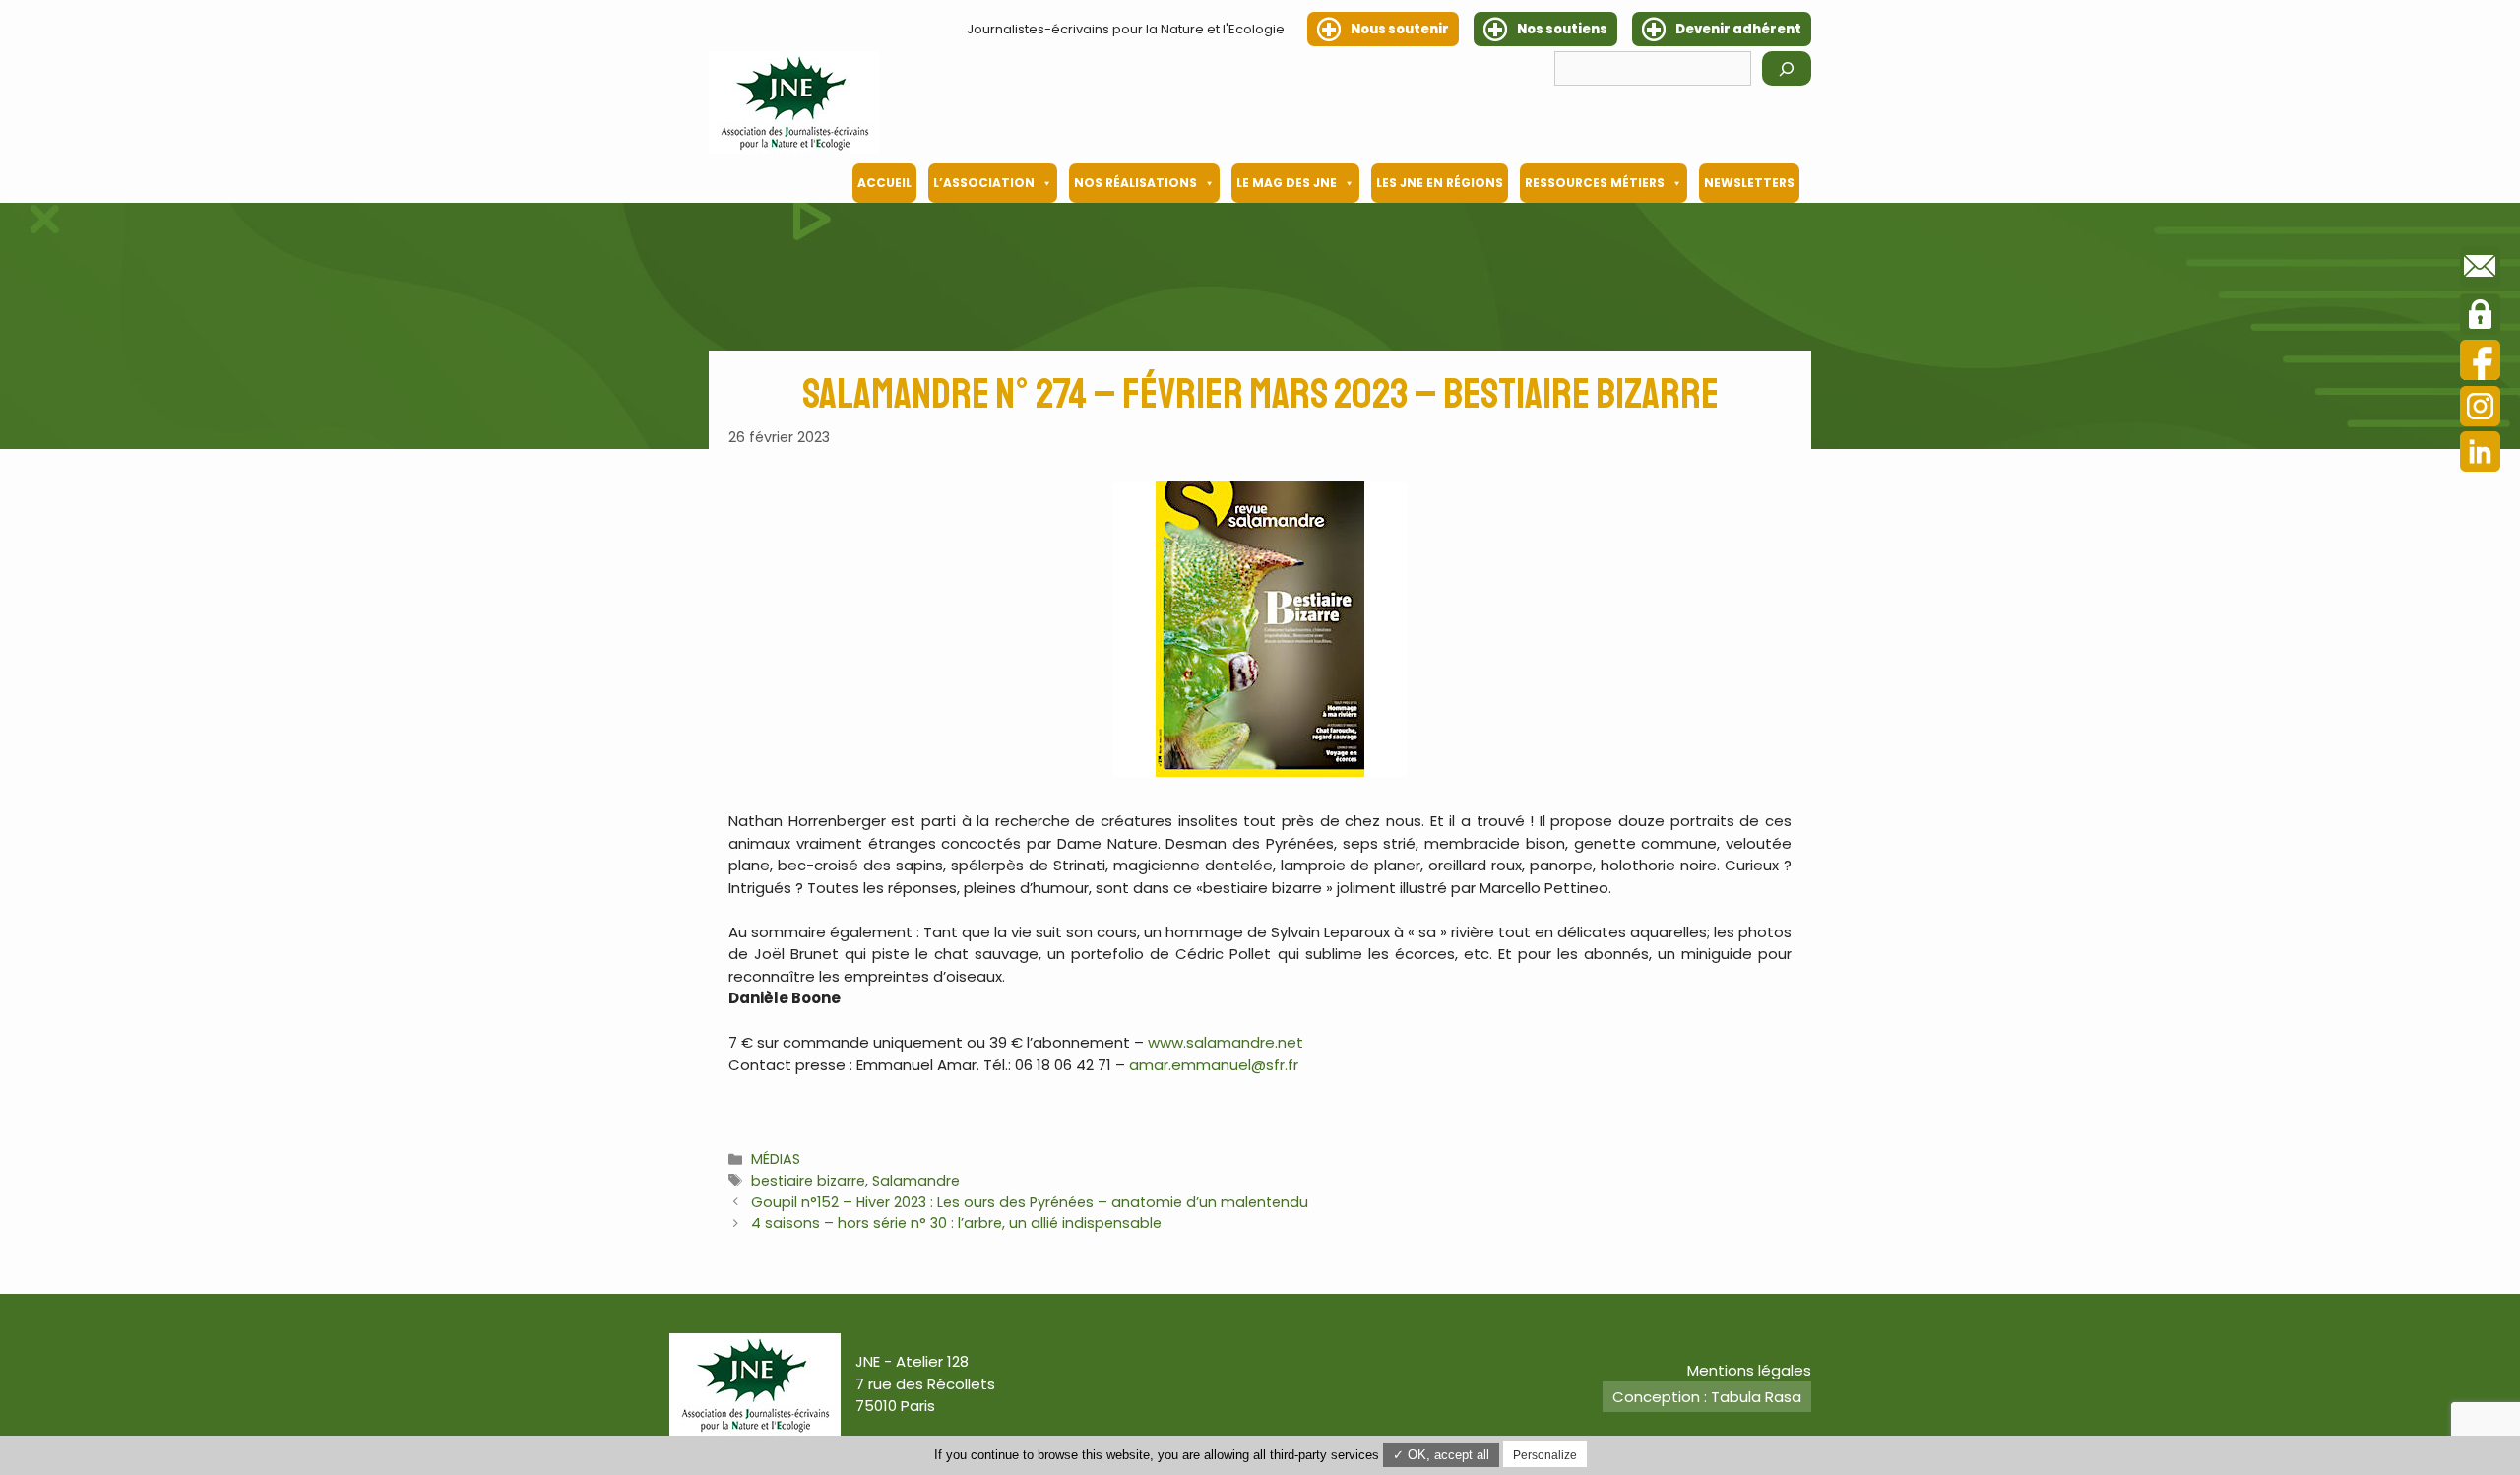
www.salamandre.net (1226, 1042)
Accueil (884, 183)
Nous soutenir (1400, 29)
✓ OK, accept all (1441, 1455)
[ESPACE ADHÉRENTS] (2480, 317)
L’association (984, 183)
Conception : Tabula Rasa (1707, 1397)
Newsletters (1749, 183)
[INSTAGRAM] (2480, 409)
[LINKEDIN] (2480, 454)
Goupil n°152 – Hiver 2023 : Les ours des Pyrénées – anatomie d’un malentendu (1030, 1202)
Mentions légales (1749, 1370)
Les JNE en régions (1440, 183)
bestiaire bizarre (808, 1181)
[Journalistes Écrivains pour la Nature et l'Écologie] (794, 102)
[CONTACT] (2480, 270)
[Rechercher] (1787, 68)
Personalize (1545, 1455)
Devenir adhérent (1738, 29)
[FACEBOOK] (2480, 363)
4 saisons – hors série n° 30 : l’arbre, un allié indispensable (956, 1223)
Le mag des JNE (1287, 183)
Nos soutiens (1562, 29)
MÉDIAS (776, 1159)
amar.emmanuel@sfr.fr (1214, 1065)
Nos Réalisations (1135, 183)
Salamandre (916, 1181)
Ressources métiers (1595, 183)
